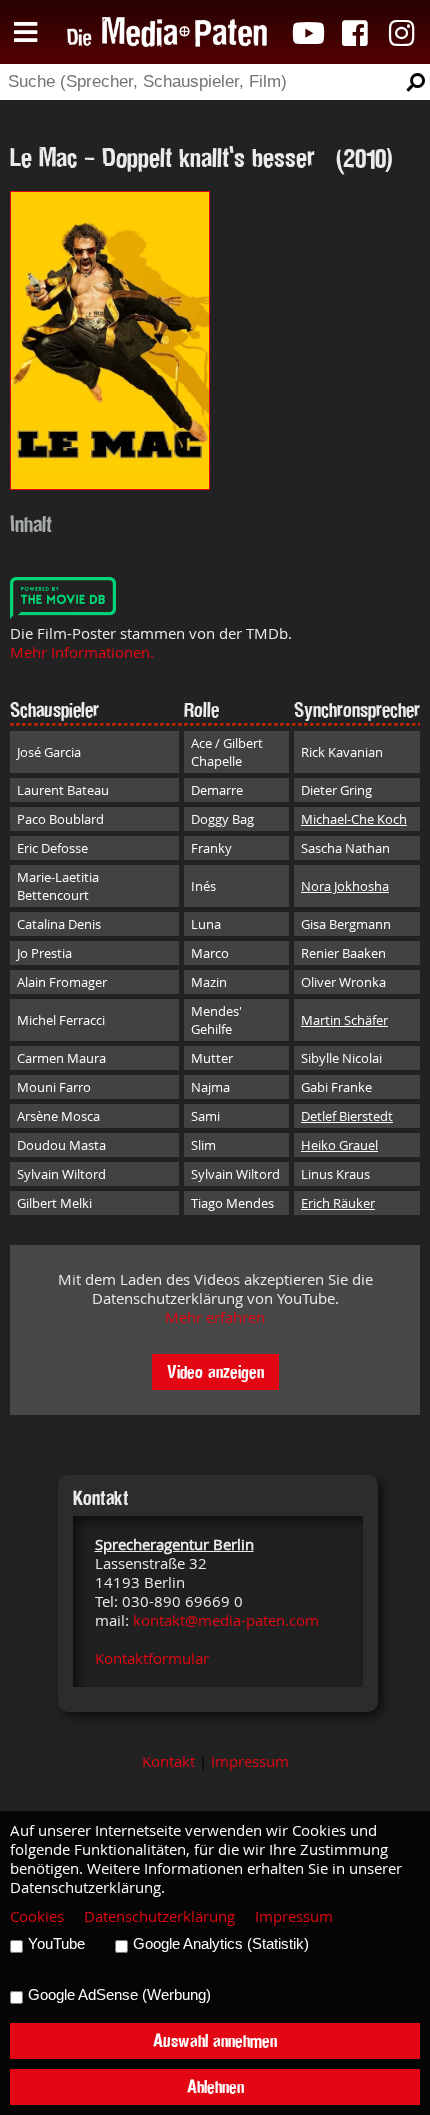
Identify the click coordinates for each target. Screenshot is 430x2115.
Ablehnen (215, 2086)
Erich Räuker (338, 1203)
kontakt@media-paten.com (226, 1620)
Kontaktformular (152, 1658)
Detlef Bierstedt (347, 1116)
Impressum (250, 1761)
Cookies (37, 1916)
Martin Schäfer (344, 1020)
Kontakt (168, 1761)
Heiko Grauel (339, 1145)
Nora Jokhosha (345, 886)
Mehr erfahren (215, 1317)
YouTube (56, 1944)
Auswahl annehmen (215, 2040)
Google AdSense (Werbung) (119, 1995)
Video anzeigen (215, 1371)
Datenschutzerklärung (159, 1916)
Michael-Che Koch (354, 819)
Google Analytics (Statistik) (221, 1944)
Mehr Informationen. (82, 652)
